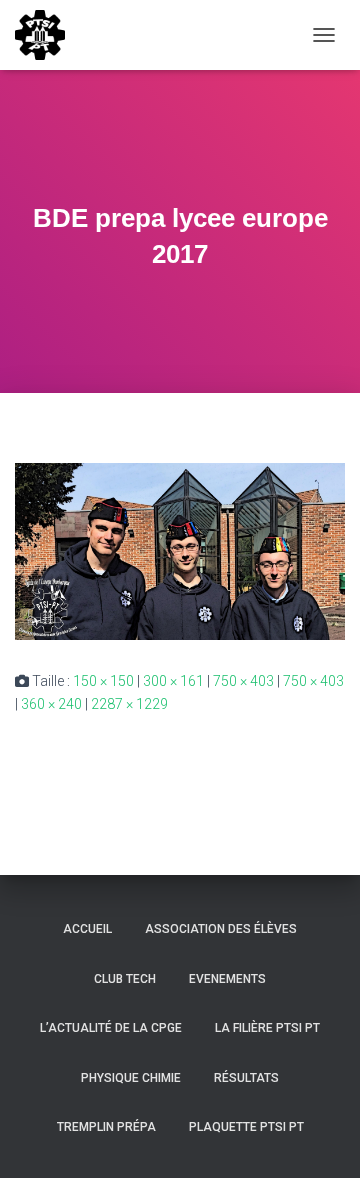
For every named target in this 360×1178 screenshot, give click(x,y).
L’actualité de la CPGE (111, 1028)
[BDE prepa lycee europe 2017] (180, 550)
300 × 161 (173, 681)
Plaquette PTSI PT (246, 1127)
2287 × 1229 (129, 704)
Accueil (87, 929)
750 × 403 (243, 681)
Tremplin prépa (106, 1127)
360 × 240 (51, 704)
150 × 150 (103, 681)
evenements (227, 979)
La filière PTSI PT (267, 1028)
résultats (246, 1078)
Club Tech (125, 979)
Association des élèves (221, 929)
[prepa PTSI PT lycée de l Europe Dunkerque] (47, 35)
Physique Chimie (131, 1078)
